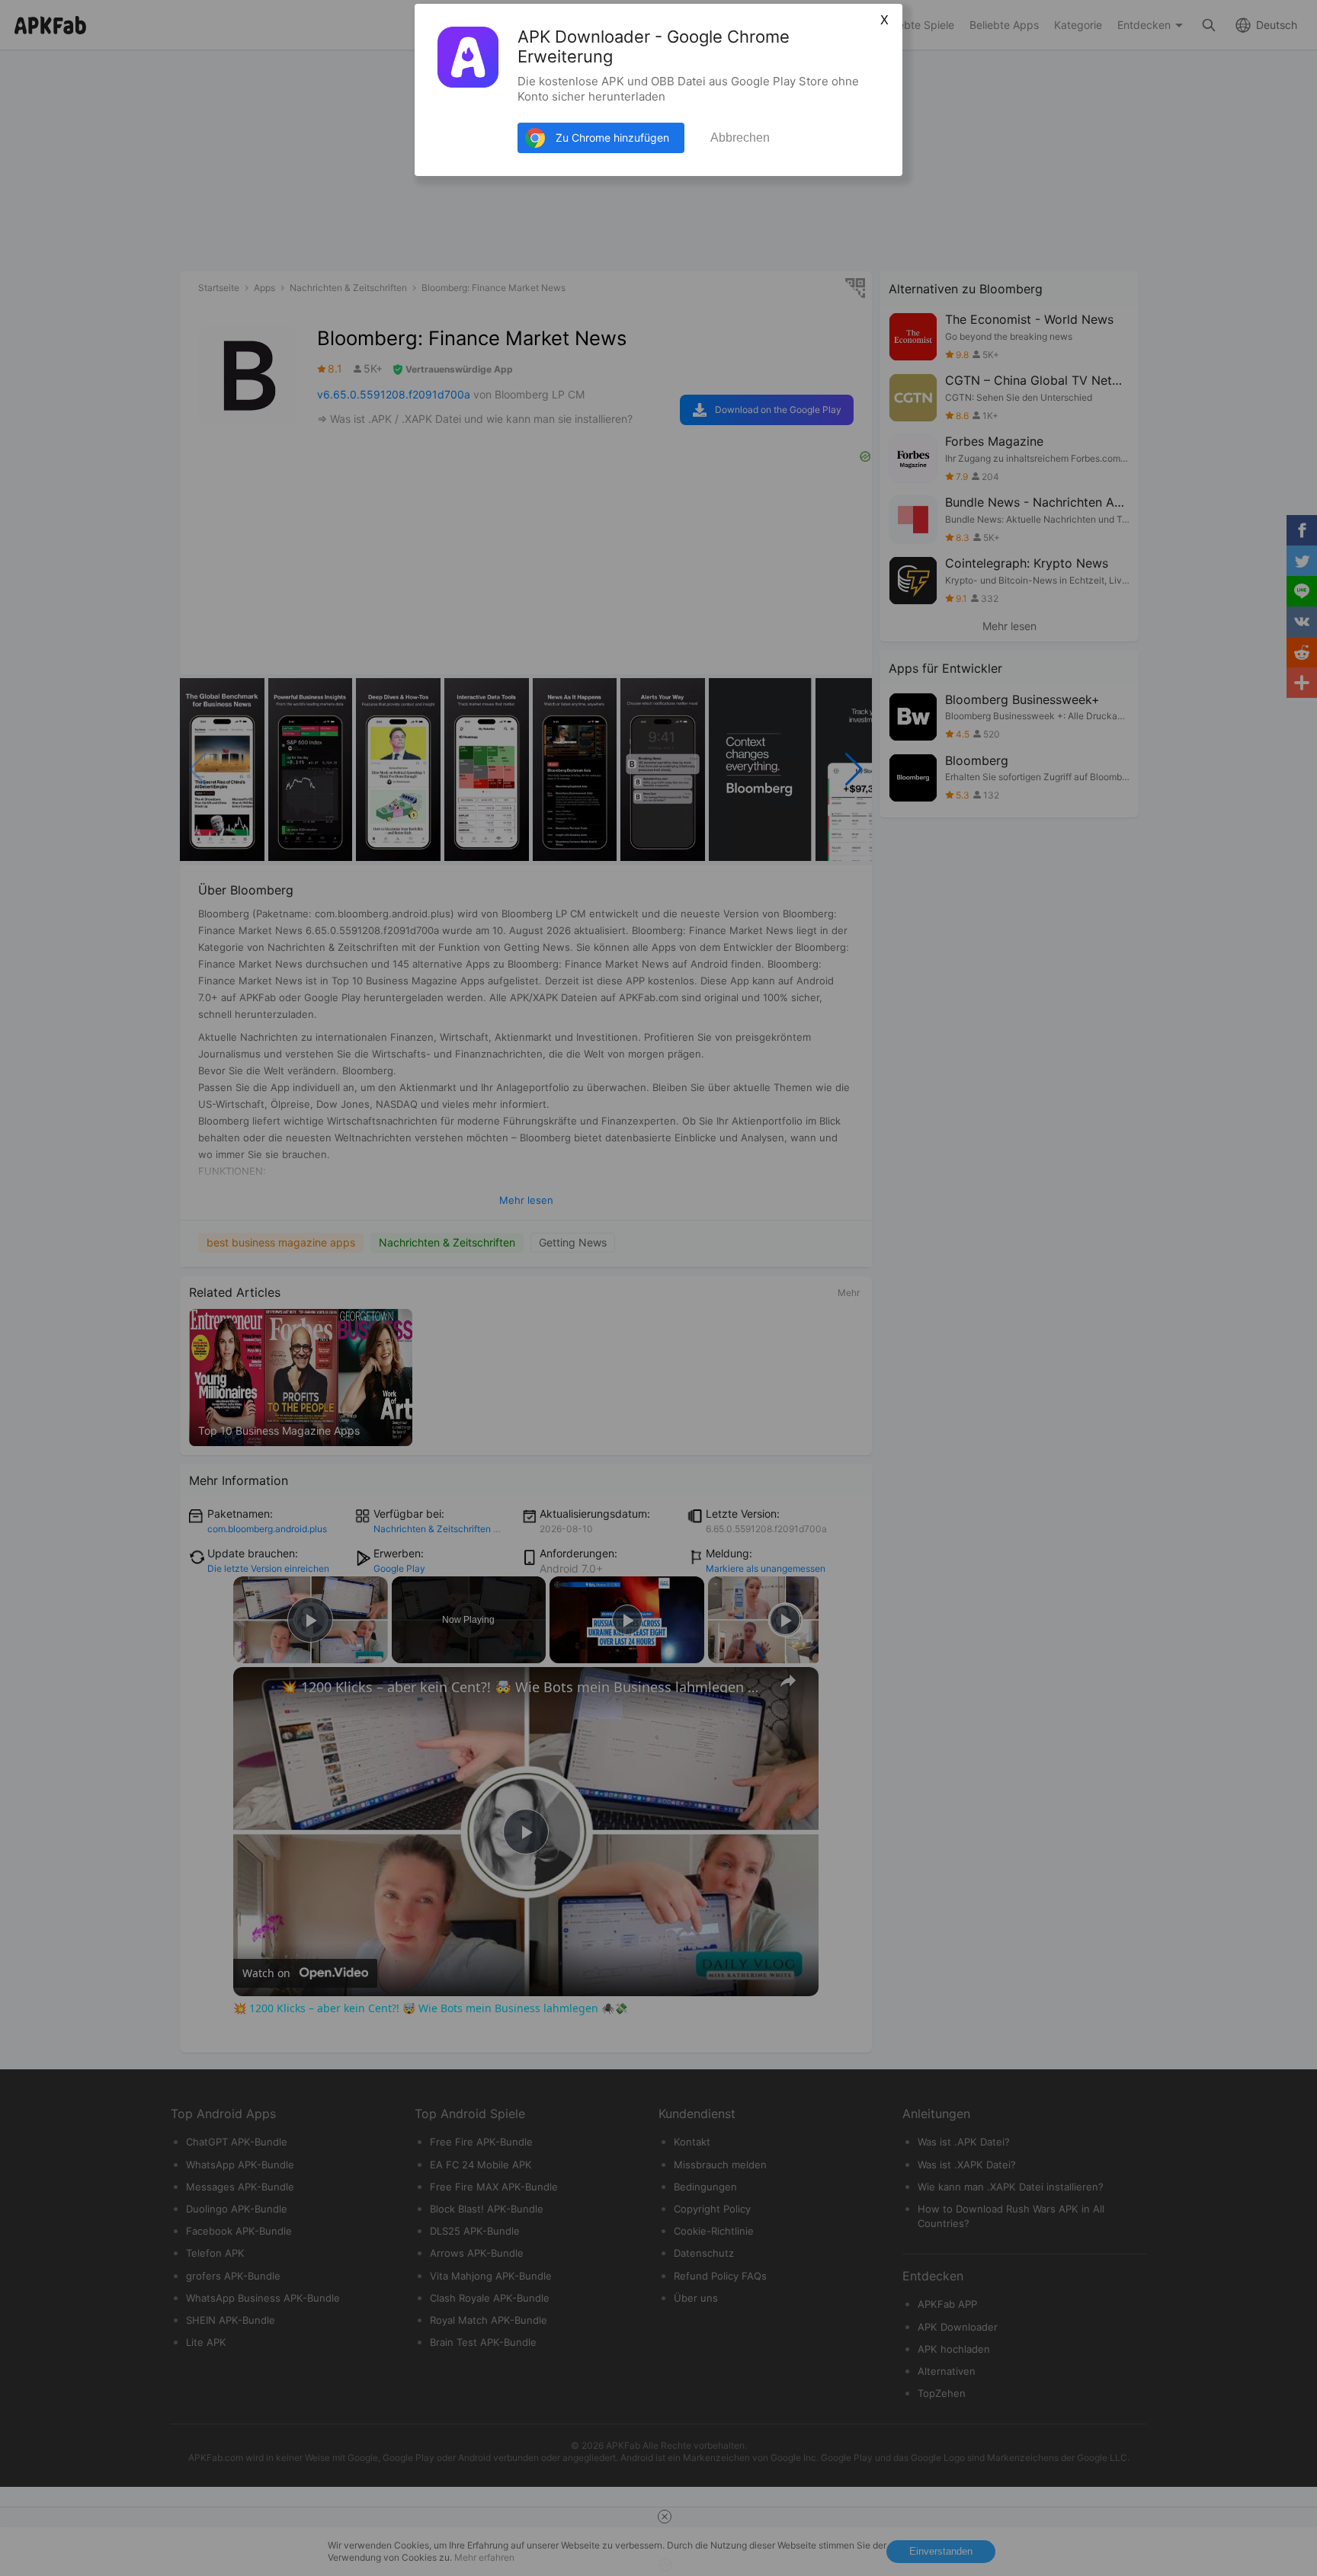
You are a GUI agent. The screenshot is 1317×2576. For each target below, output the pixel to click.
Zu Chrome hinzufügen (612, 138)
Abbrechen (740, 138)
